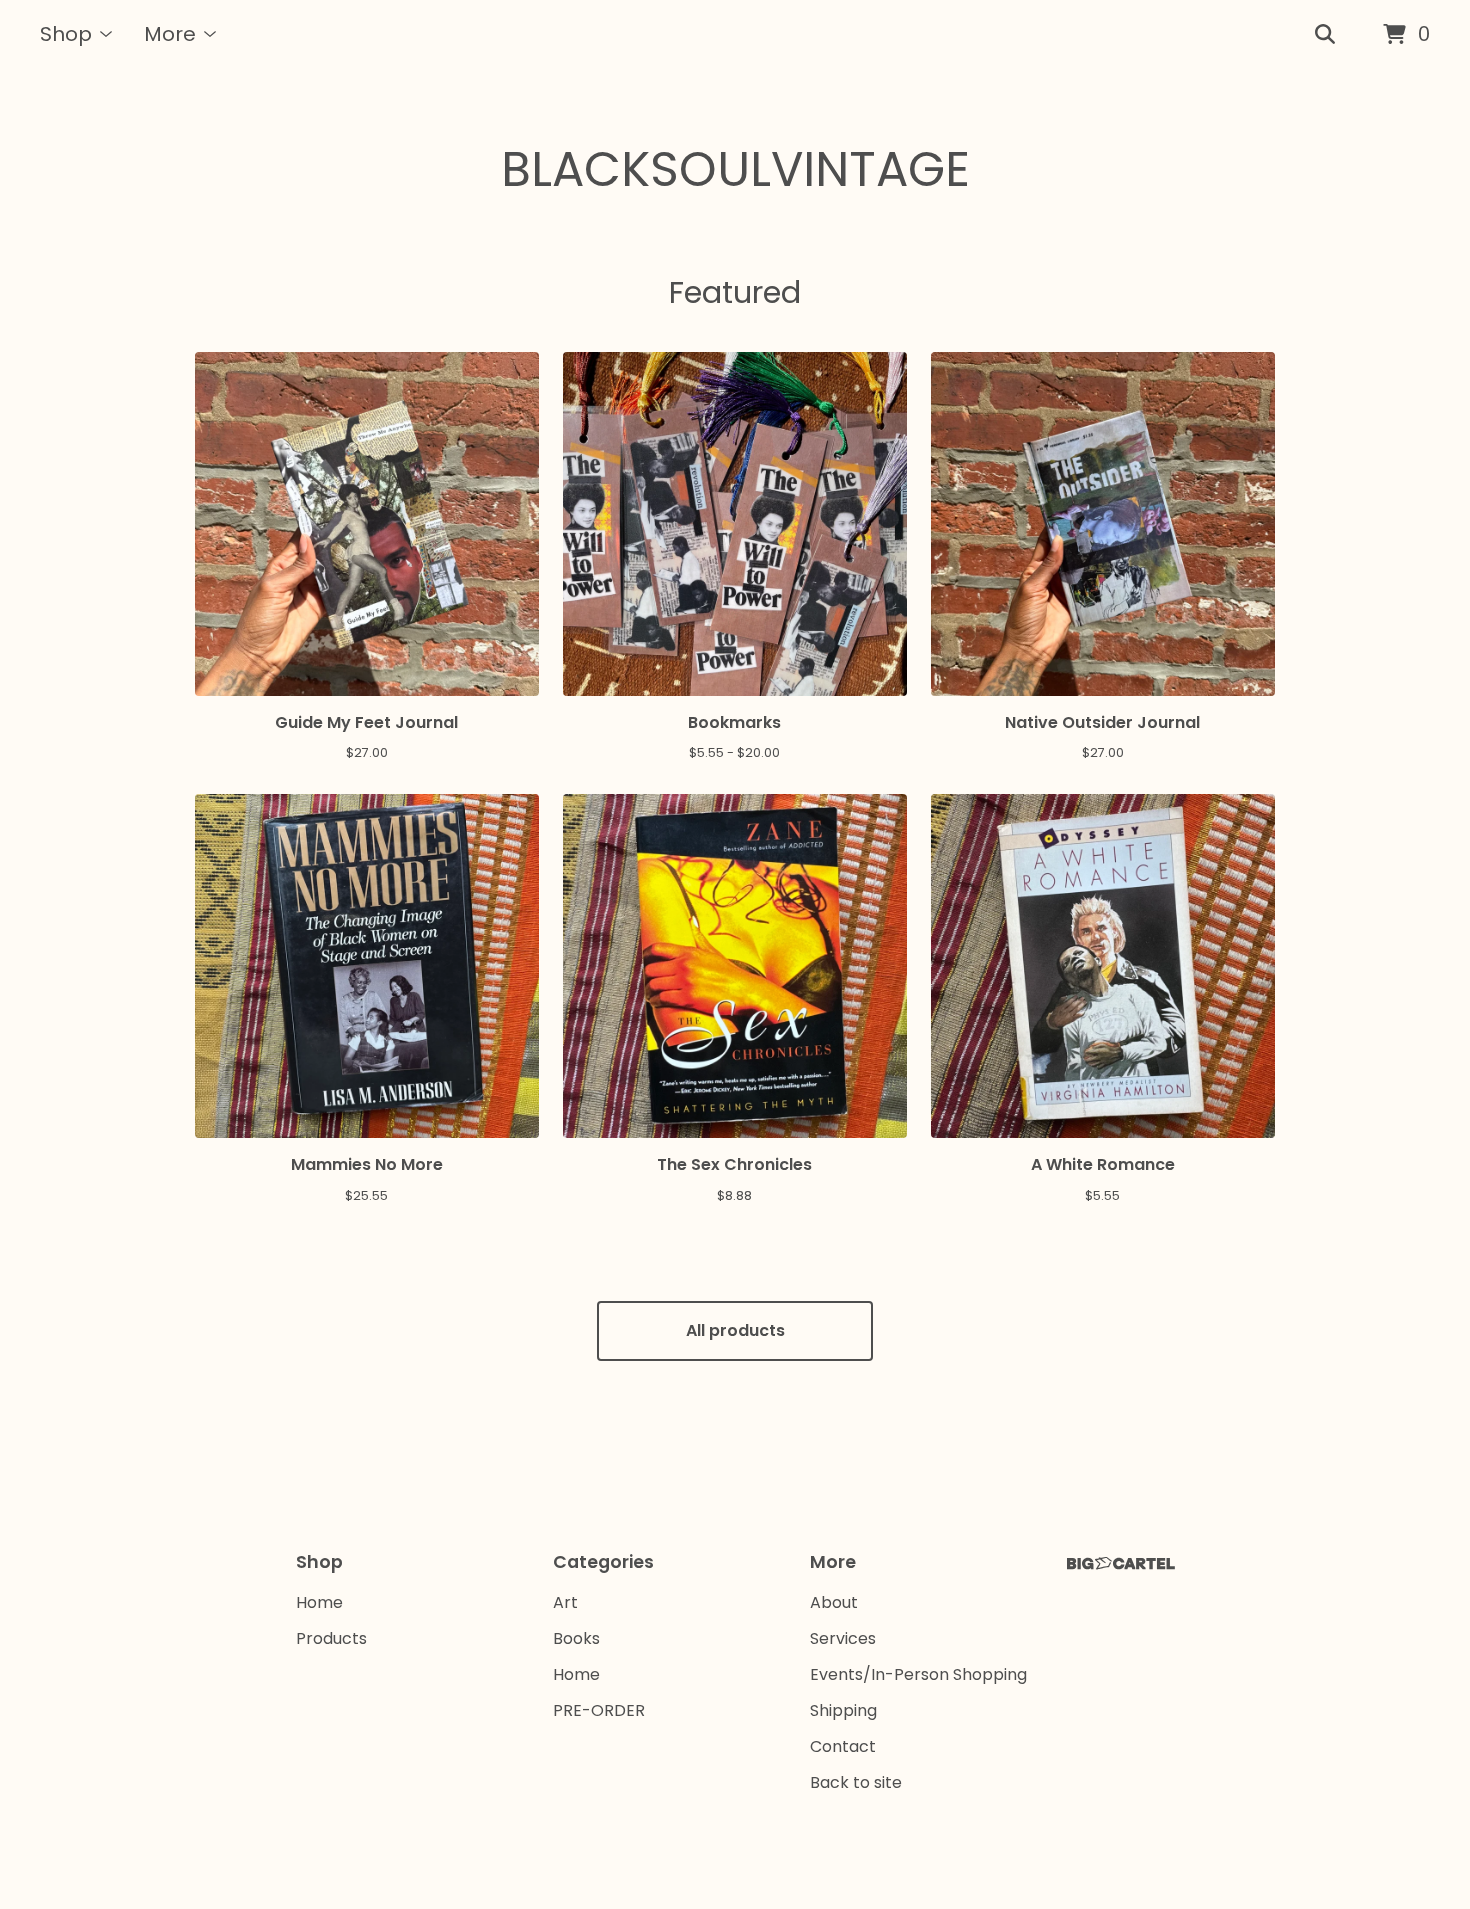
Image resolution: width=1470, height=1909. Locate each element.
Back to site (856, 1782)
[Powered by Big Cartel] (1121, 1563)
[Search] (1325, 35)
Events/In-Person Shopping (918, 1674)
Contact (843, 1746)
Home (319, 1602)
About (834, 1602)
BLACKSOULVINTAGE (735, 169)
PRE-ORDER (599, 1710)
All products (735, 1330)
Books (576, 1638)
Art (565, 1602)
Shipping (843, 1710)
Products (331, 1638)
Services (843, 1638)
